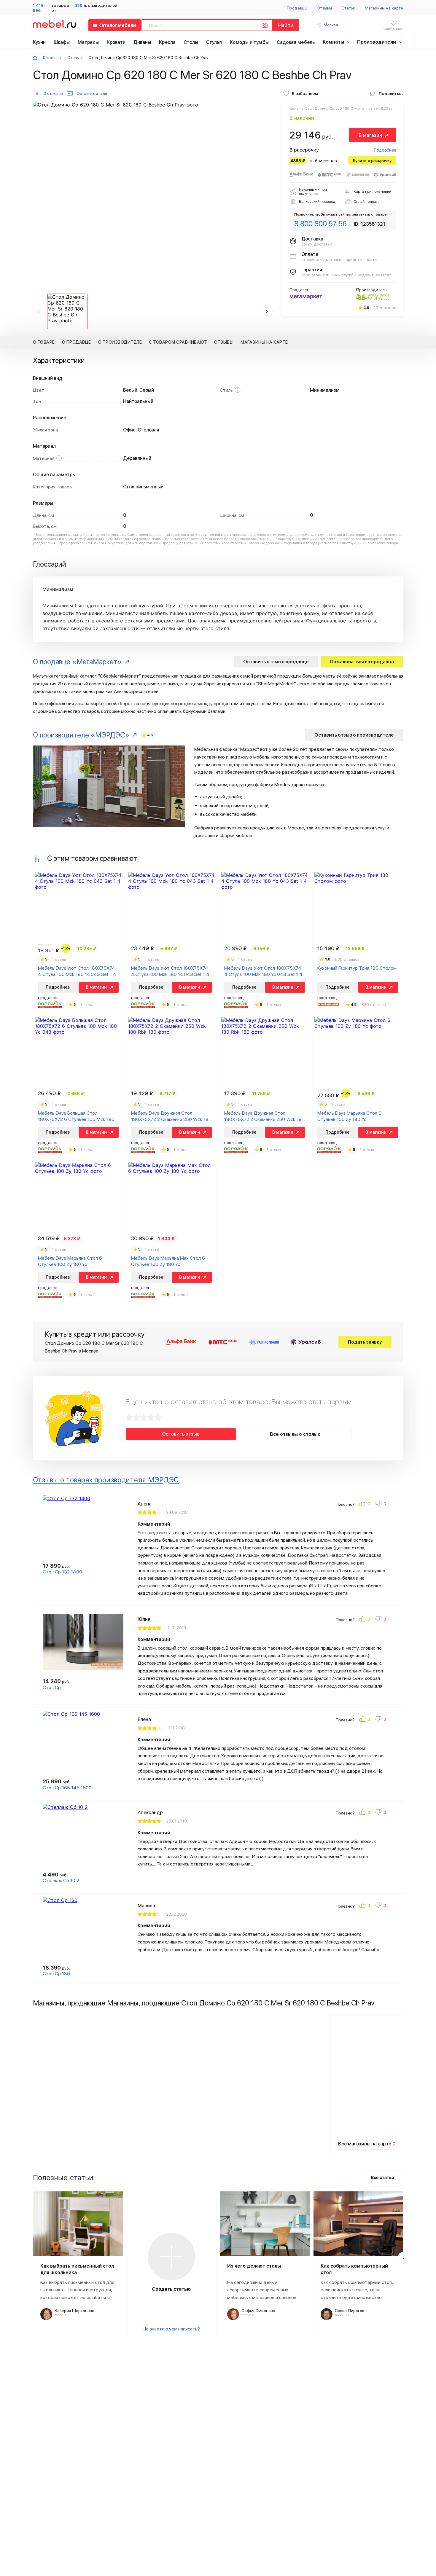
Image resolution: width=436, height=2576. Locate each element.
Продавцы (297, 8)
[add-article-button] (171, 2257)
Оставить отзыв (181, 1434)
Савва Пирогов (350, 2311)
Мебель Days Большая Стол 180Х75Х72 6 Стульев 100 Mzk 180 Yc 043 (76, 1116)
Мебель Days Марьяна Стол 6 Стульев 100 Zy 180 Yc (349, 1116)
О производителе (120, 342)
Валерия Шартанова (74, 2311)
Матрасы (88, 42)
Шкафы (62, 42)
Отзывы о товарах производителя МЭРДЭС (106, 1480)
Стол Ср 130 (56, 1974)
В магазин (370, 135)
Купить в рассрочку (372, 160)
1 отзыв (59, 959)
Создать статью (171, 2289)
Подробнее (385, 150)
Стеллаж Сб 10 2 (61, 1880)
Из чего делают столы (254, 2266)
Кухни (39, 42)
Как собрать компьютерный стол (354, 2269)
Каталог (51, 58)
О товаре (44, 342)
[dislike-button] (381, 1504)
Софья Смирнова (258, 2311)
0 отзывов (53, 93)
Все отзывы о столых (295, 1434)
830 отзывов (347, 959)
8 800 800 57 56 (320, 224)
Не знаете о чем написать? (171, 2329)
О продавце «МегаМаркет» (77, 662)
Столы (191, 42)
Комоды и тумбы (249, 42)
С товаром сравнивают (178, 342)
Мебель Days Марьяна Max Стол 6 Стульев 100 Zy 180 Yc (168, 1261)
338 (78, 5)
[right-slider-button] (403, 2258)
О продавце (77, 342)
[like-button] (365, 1504)
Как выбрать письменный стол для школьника (77, 2269)
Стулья (214, 42)
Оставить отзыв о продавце (276, 662)
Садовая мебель (296, 42)
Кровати (116, 42)
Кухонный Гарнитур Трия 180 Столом (357, 968)
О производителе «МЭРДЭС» (81, 735)
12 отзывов (385, 308)
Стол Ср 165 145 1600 (67, 1788)
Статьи (348, 8)
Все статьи (383, 2177)
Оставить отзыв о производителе (354, 735)
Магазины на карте (384, 8)
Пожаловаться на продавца (362, 662)
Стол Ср (52, 1687)
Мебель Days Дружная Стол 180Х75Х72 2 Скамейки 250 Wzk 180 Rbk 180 (171, 1116)
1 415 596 (38, 8)
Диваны (142, 42)
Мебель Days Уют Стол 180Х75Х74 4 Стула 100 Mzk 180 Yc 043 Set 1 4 (77, 971)
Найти (286, 25)
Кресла (167, 42)
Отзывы (324, 8)
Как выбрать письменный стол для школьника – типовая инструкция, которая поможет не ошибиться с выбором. (77, 2290)
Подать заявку (365, 1342)
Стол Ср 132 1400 (62, 1572)
